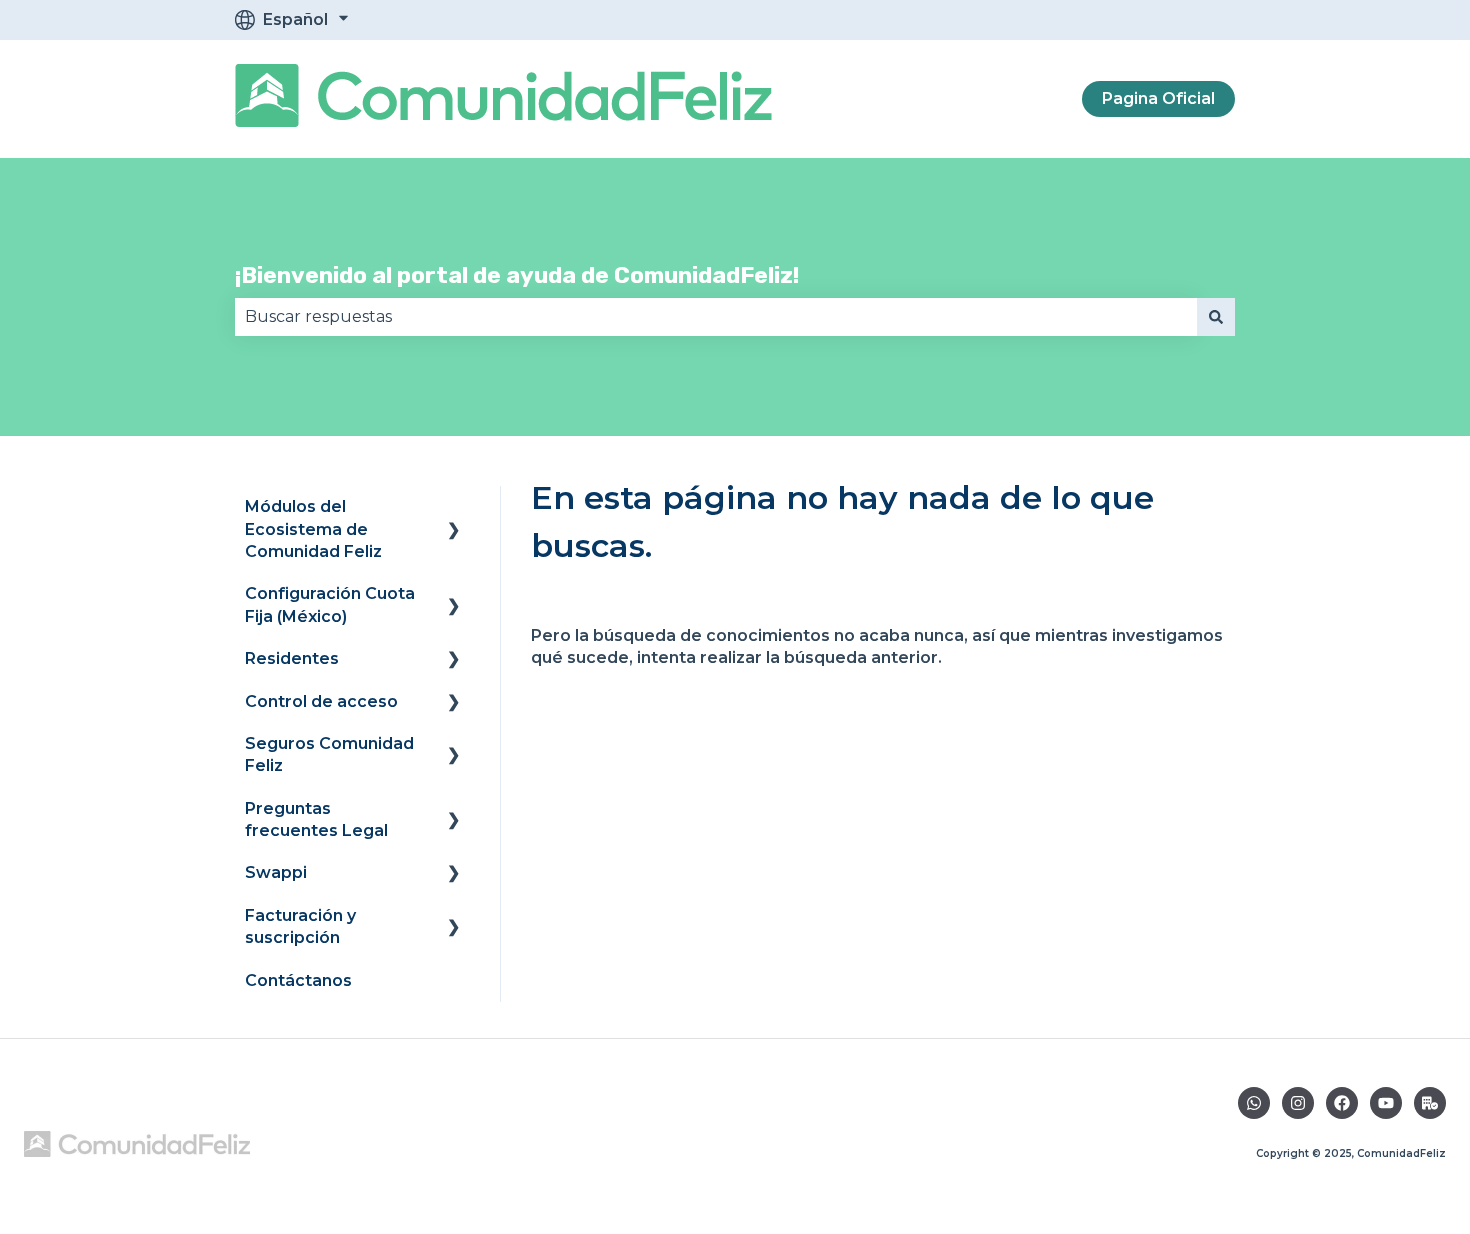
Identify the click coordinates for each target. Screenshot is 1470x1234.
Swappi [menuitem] (276, 872)
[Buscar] (1216, 317)
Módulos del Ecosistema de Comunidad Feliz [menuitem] (313, 529)
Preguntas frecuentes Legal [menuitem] (316, 819)
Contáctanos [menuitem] (298, 980)
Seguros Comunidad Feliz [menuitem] (329, 754)
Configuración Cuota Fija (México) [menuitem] (330, 604)
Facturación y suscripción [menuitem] (300, 926)
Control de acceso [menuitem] (321, 701)
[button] (454, 508)
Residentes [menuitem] (292, 658)
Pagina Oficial (1158, 98)
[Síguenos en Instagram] (1298, 1103)
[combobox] (716, 317)
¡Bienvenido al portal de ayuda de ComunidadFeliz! (517, 275)
